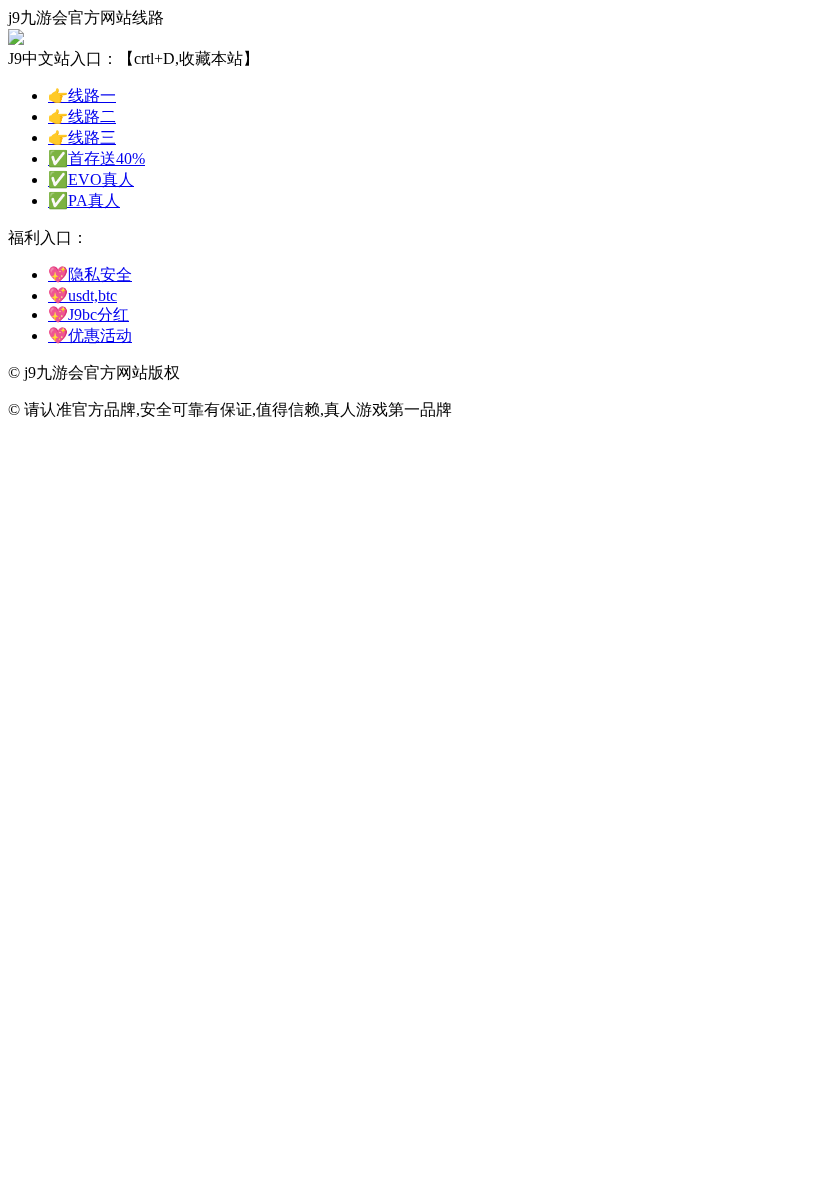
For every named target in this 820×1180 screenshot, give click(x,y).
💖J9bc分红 (88, 314)
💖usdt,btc (82, 295)
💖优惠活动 (90, 335)
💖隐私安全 (90, 274)
